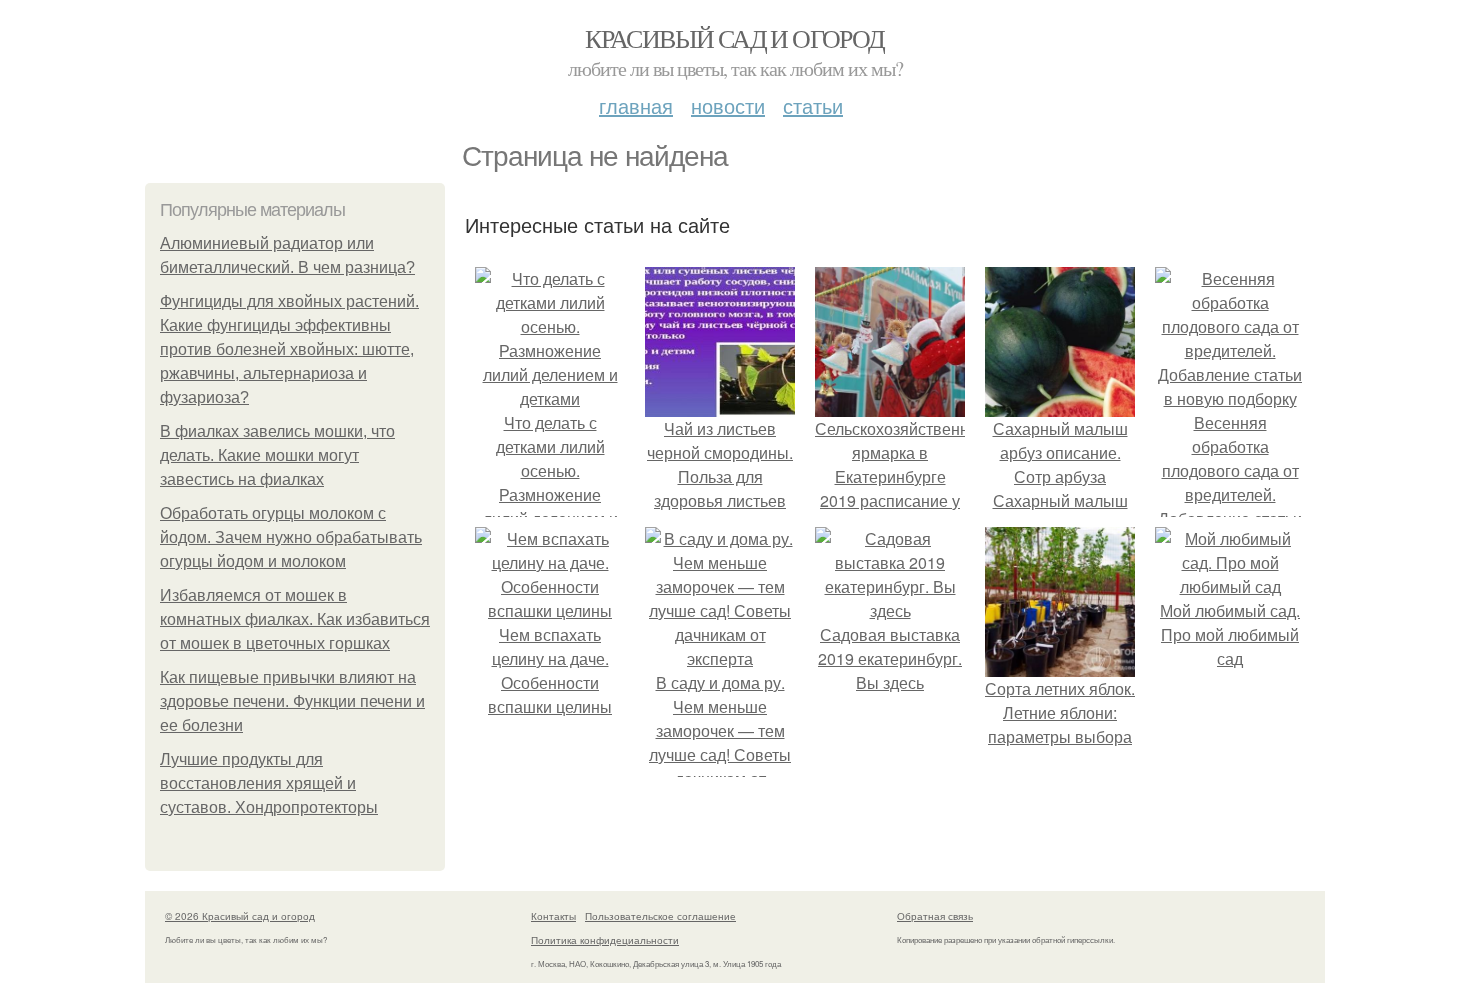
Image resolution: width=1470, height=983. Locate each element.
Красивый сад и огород (734, 38)
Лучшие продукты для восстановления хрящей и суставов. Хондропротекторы (269, 783)
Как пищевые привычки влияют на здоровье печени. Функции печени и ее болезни (292, 701)
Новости (728, 105)
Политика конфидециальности (605, 940)
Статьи (813, 105)
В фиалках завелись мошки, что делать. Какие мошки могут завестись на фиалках (277, 455)
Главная (636, 105)
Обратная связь (935, 916)
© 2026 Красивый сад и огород (240, 916)
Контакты (553, 916)
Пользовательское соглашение (660, 916)
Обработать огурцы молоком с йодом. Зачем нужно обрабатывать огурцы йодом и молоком (291, 537)
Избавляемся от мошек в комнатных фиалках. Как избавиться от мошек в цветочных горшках (295, 619)
